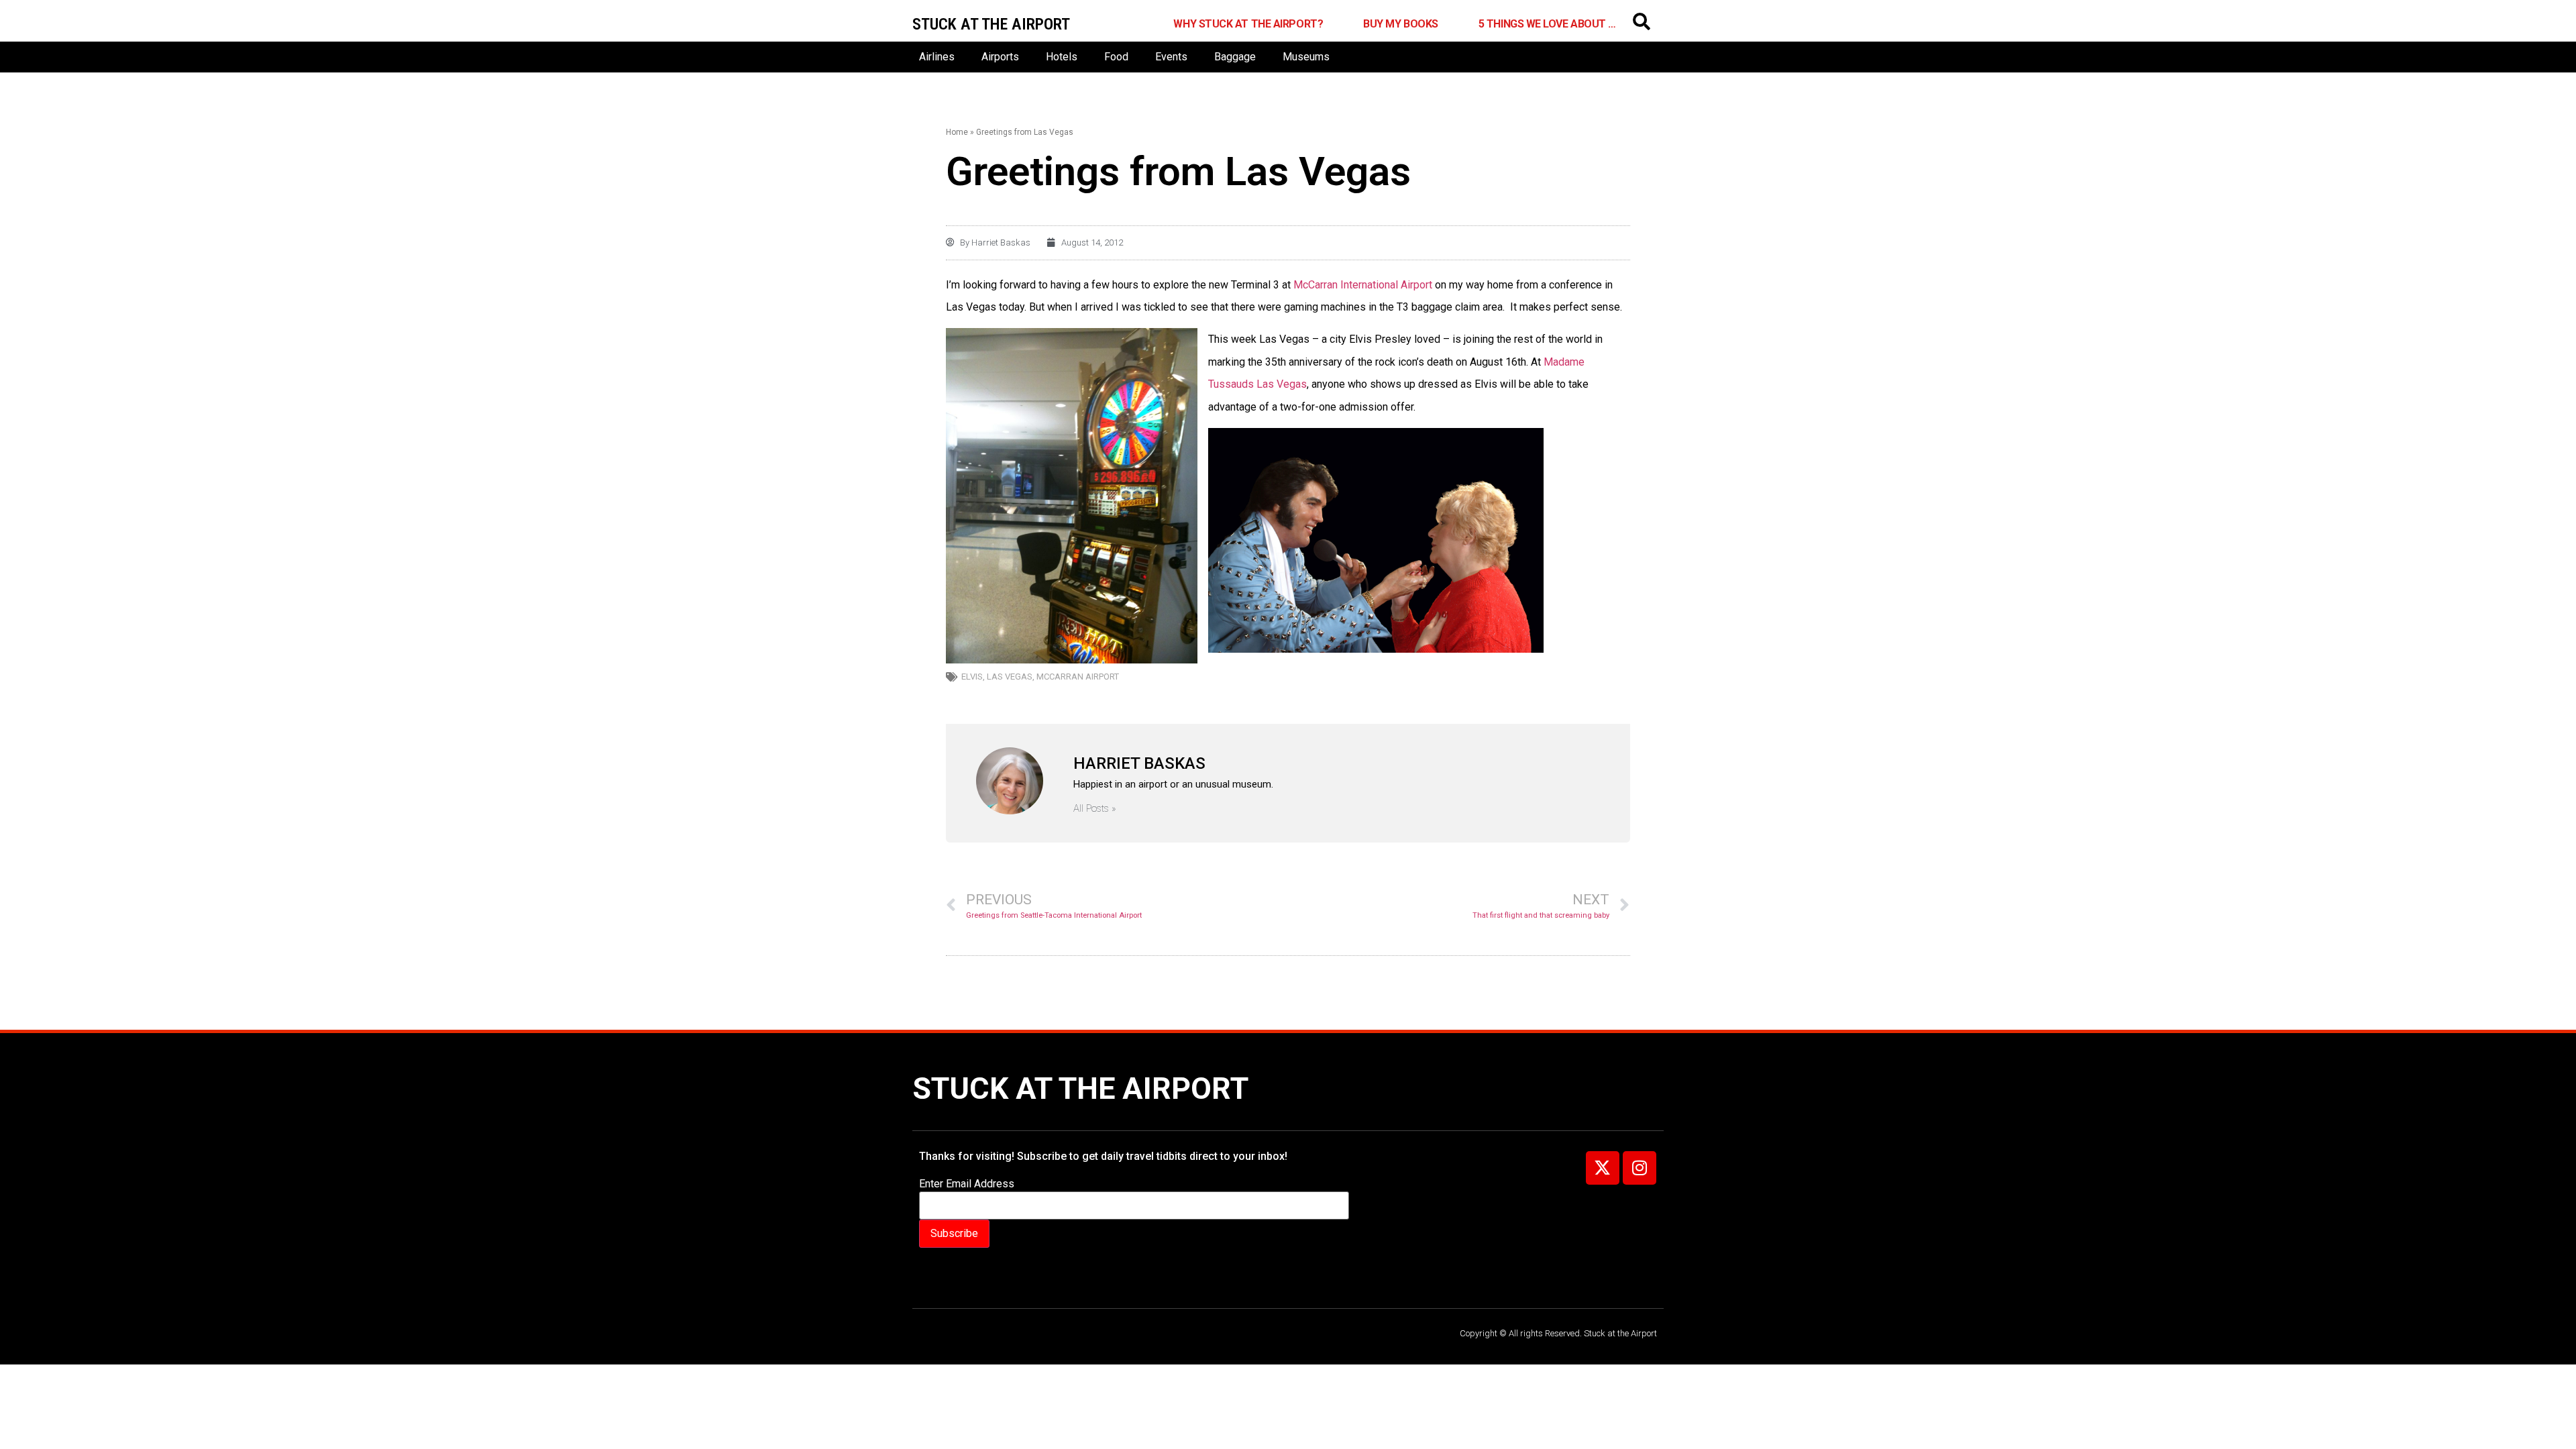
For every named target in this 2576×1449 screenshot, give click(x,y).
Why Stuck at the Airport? (1248, 24)
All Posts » (1095, 809)
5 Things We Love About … (1547, 24)
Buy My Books (1401, 24)
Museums (1306, 57)
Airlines (937, 57)
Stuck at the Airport (1080, 1088)
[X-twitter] (1603, 1168)
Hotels (1062, 57)
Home (957, 132)
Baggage (1235, 57)
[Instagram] (1640, 1168)
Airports (1000, 57)
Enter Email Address (967, 1184)
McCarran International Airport (1364, 285)
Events (1171, 57)
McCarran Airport (1078, 677)
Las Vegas (1010, 677)
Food (1116, 57)
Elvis (972, 677)
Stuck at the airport (991, 24)
